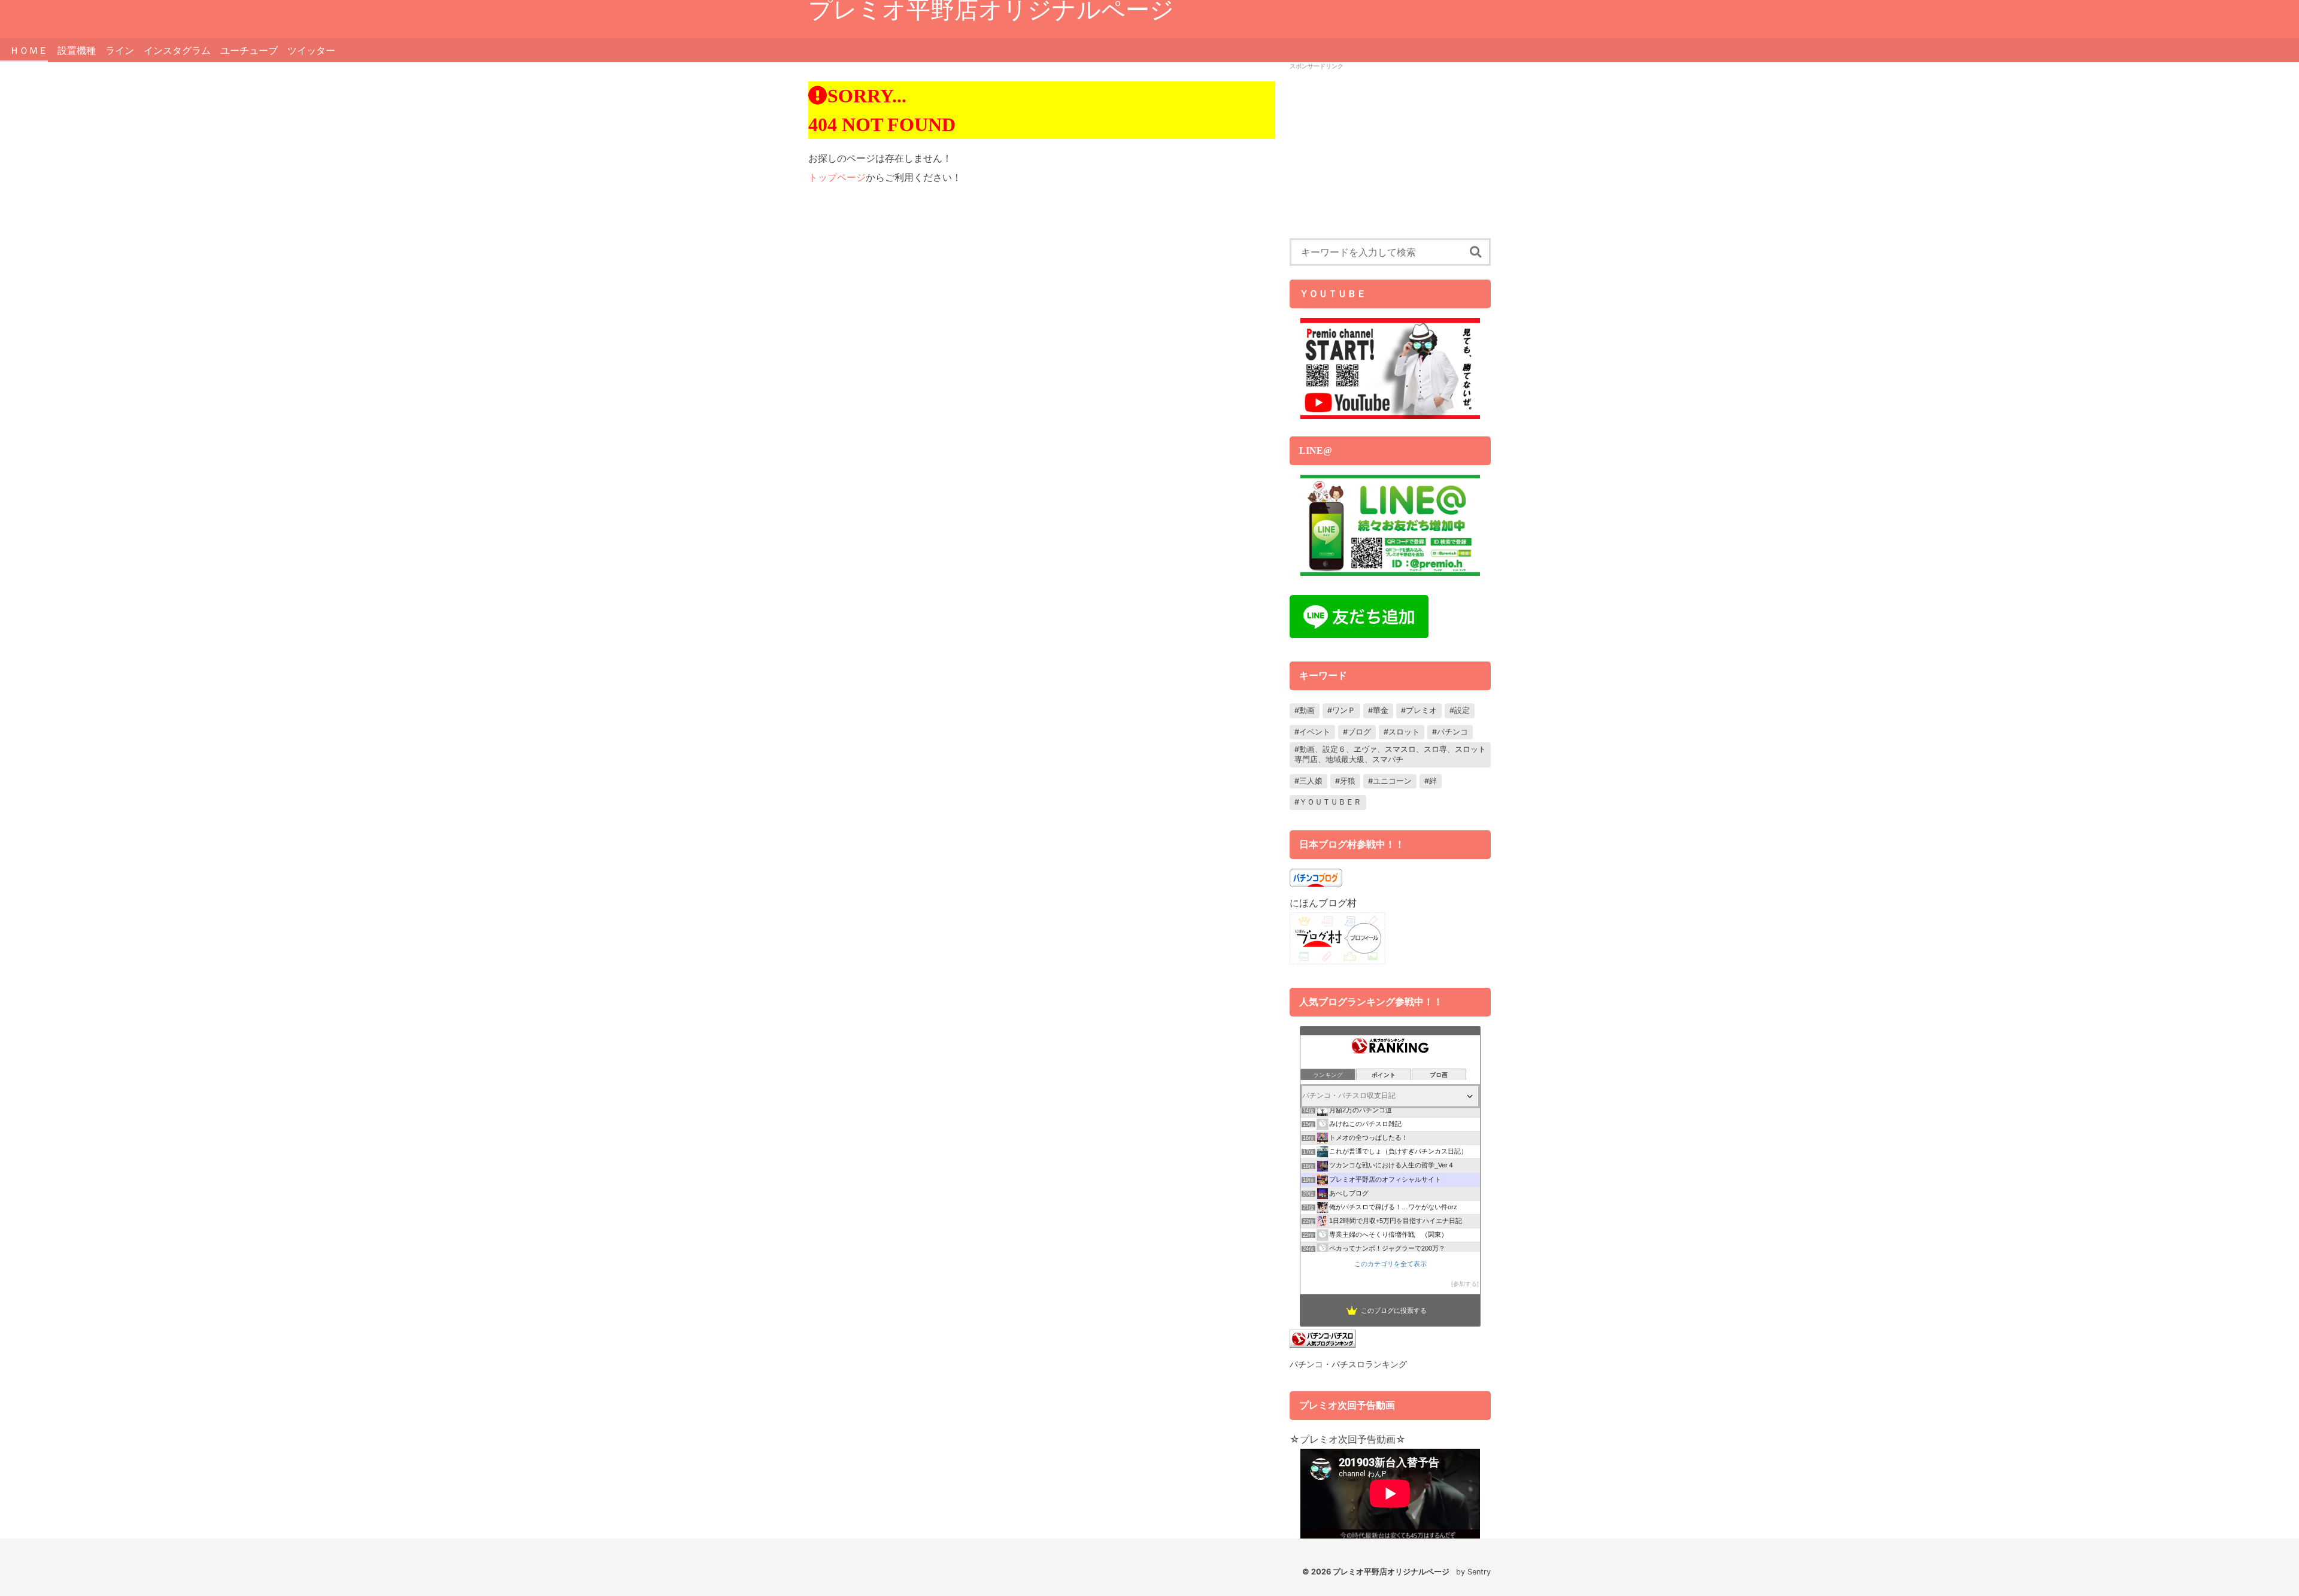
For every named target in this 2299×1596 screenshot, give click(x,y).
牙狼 (1348, 781)
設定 (1462, 710)
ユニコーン (1392, 781)
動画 (1307, 710)
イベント (1315, 732)
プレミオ (1421, 710)
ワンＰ (1344, 710)
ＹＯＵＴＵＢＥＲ (1330, 802)
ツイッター (311, 50)
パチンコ (1452, 732)
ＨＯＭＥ (29, 50)
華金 (1381, 710)
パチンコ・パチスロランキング (1348, 1364)
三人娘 (1311, 781)
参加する (1465, 1284)
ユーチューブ (249, 50)
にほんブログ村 (1323, 903)
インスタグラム (177, 50)
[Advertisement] (1390, 154)
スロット (1404, 732)
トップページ (837, 177)
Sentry (1479, 1572)
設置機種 (77, 50)
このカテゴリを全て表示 (1390, 1264)
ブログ (1359, 732)
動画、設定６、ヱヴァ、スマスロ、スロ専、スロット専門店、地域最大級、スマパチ (1390, 754)
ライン (120, 50)
